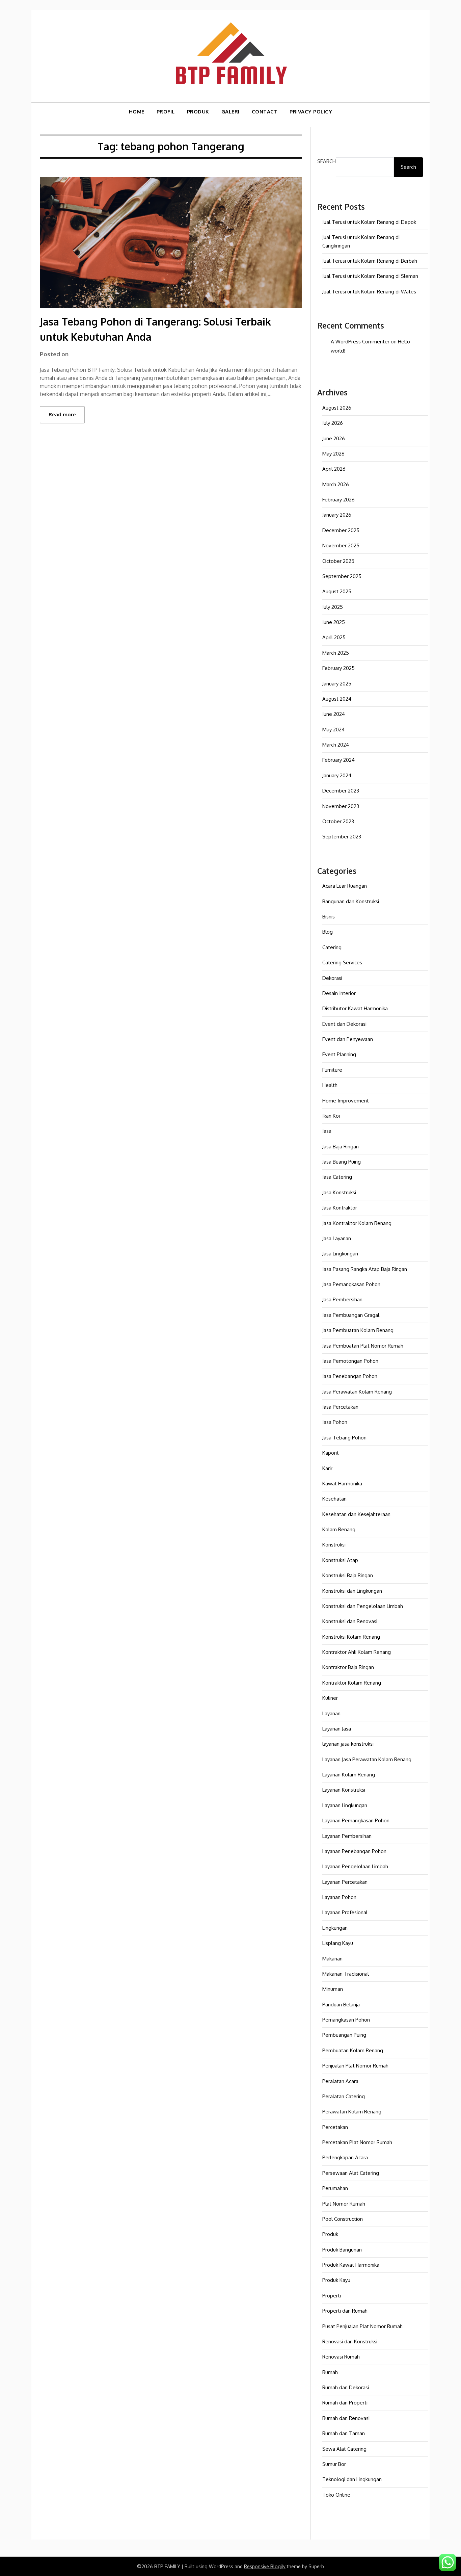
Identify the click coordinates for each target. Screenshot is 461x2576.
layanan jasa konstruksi (348, 1744)
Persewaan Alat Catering (351, 2173)
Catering (332, 947)
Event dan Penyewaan (348, 1039)
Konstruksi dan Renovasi (350, 1621)
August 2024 (337, 699)
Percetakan (335, 2127)
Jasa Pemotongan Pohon (350, 1361)
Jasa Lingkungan (340, 1254)
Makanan (332, 1959)
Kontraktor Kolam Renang (352, 1683)
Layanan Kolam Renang (349, 1775)
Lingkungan (335, 1928)
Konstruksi (334, 1545)
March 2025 (336, 653)
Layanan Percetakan (345, 1882)
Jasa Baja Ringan (341, 1147)
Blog (328, 932)
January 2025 (337, 684)
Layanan (331, 1713)
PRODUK (198, 112)
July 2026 (333, 423)
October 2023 (338, 821)
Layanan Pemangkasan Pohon (356, 1820)
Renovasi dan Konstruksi (350, 2341)
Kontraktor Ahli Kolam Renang (357, 1652)
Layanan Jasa (337, 1729)
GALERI (231, 112)
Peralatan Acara (340, 2081)
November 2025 (341, 545)
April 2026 (334, 469)
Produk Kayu (336, 2280)
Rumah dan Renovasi (346, 2418)
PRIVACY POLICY (311, 112)
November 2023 (341, 806)
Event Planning (339, 1054)
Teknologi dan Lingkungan (352, 2479)
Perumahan (335, 2188)
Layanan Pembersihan (347, 1836)
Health (330, 1085)
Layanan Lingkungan (345, 1805)
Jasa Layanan (337, 1238)
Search (327, 161)
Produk (330, 2234)
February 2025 (338, 668)
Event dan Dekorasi (344, 1024)
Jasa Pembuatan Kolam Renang (358, 1330)
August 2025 (337, 591)
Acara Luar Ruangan (345, 886)
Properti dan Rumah (345, 2311)
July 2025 (333, 607)
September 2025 (342, 576)
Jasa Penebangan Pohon (350, 1376)
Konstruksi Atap (340, 1560)
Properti (332, 2296)
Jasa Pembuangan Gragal (351, 1315)
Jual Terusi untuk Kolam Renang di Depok (369, 222)
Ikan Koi (331, 1116)
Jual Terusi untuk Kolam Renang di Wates (369, 292)
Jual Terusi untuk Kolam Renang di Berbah (370, 261)
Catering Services (342, 962)
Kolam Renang (339, 1529)
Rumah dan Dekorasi (346, 2387)
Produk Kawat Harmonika (351, 2265)
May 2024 (333, 730)
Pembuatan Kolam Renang (353, 2050)
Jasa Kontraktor (340, 1208)
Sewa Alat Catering (344, 2449)
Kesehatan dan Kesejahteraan (356, 1514)
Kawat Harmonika (342, 1484)
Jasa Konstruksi (339, 1192)
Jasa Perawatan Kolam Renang (357, 1392)
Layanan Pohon (339, 1897)
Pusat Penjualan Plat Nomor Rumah (362, 2326)
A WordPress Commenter (360, 342)
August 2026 (337, 408)
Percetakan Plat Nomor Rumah (357, 2142)
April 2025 (334, 637)
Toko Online (336, 2495)
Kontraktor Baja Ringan (348, 1667)
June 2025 (334, 622)
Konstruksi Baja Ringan (348, 1575)
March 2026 (336, 484)
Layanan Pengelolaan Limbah (355, 1866)
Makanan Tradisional (346, 1974)
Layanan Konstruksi (344, 1790)
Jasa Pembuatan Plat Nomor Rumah (363, 1346)
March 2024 (336, 745)
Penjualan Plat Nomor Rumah (355, 2066)
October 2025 (338, 561)
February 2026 (338, 500)
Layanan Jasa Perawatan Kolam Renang (367, 1759)
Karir (327, 1468)
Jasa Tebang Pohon (344, 1438)
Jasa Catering (337, 1177)
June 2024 (334, 714)
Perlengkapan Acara (345, 2157)
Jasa (327, 1131)
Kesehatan (334, 1499)
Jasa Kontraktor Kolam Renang (357, 1223)
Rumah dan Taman (344, 2433)
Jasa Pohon (335, 1422)
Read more (62, 414)
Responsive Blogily (265, 2566)
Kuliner (330, 1698)
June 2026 (334, 438)
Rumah (330, 2372)
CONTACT (265, 112)
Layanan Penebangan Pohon (354, 1851)
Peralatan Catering (344, 2096)
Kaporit (331, 1453)
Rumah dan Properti (345, 2403)
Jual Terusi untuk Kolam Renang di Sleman (370, 276)
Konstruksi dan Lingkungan (352, 1591)
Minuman (333, 1989)
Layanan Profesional (345, 1912)
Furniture (332, 1070)
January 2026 (337, 515)
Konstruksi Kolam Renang (351, 1637)
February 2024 (338, 760)
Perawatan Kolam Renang (352, 2112)
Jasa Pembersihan (342, 1299)
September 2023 (342, 837)
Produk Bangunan (342, 2250)
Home (137, 112)
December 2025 (341, 530)
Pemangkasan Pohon (346, 2020)
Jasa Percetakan (340, 1407)
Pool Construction (343, 2219)
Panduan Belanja (341, 2005)
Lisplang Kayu (338, 1943)
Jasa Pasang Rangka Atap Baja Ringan (365, 1269)
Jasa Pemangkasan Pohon (351, 1284)
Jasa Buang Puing (342, 1162)
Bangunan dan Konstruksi (351, 901)
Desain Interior (339, 993)
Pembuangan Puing (344, 2035)
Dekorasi (332, 978)
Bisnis (329, 917)
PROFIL (166, 112)
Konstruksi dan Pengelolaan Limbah (363, 1606)
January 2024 (337, 775)
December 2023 (341, 791)
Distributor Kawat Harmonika (355, 1008)
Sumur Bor (334, 2464)
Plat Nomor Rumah (344, 2204)
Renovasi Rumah (341, 2357)
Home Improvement (346, 1101)
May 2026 (333, 454)
